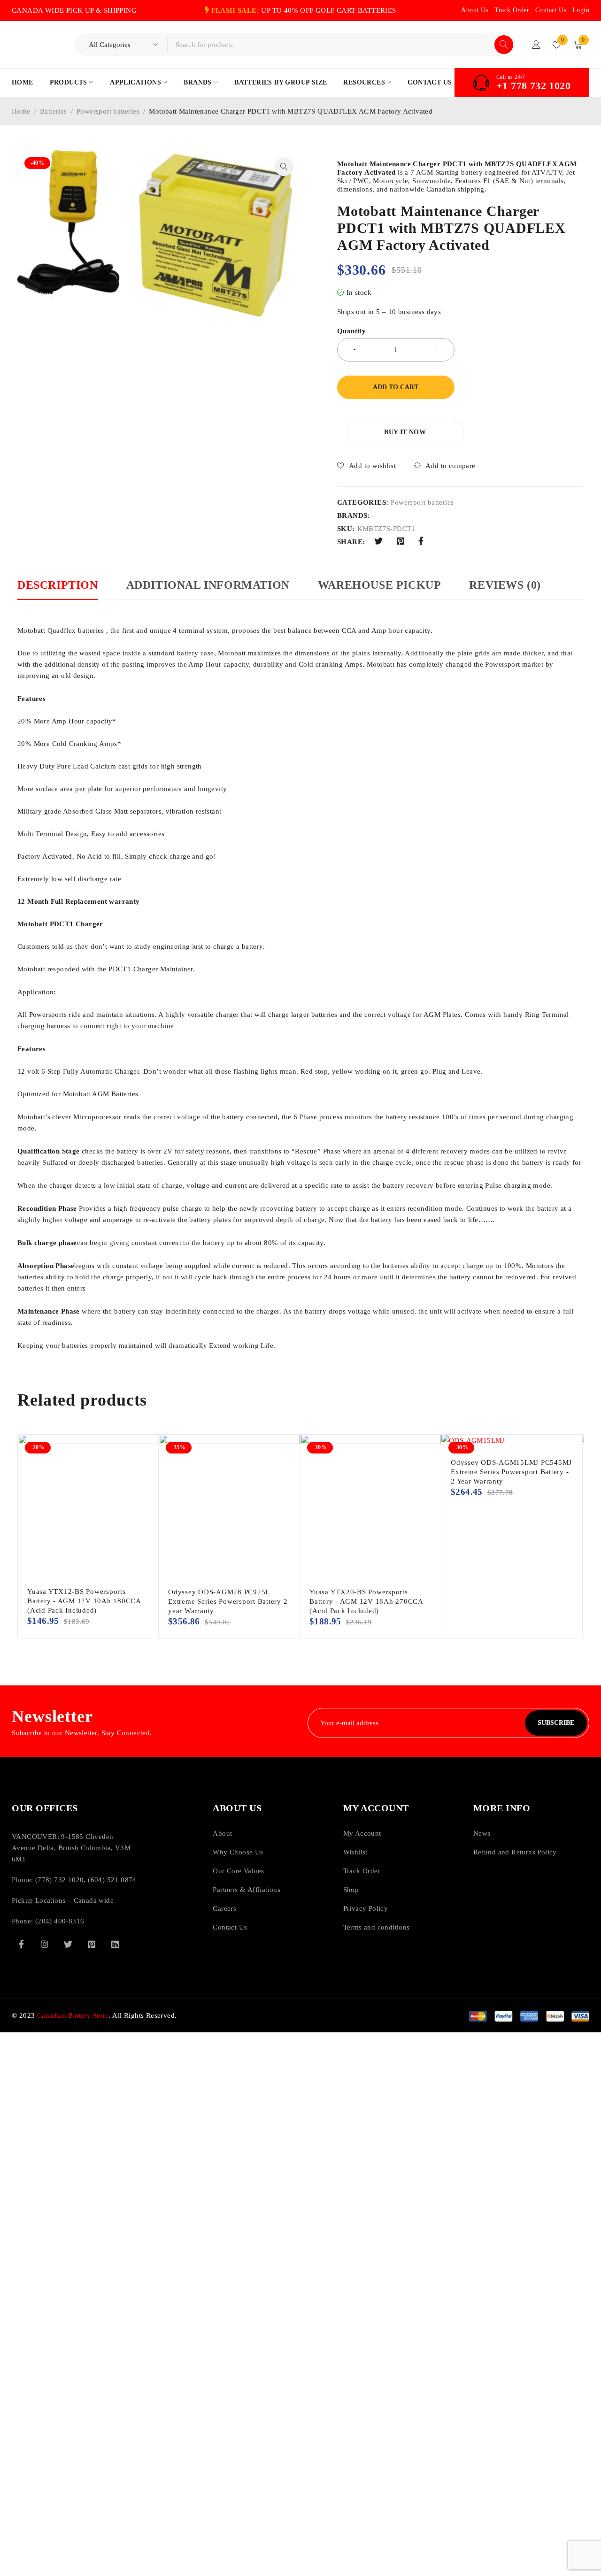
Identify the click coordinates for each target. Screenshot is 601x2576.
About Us (474, 10)
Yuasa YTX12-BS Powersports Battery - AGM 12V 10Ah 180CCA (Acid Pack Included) (84, 1601)
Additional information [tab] (208, 585)
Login (581, 10)
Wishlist (355, 1852)
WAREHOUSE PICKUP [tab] (380, 585)
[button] (284, 167)
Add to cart (396, 387)
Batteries (54, 111)
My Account (362, 1833)
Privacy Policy (366, 1908)
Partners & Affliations (247, 1890)
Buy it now (405, 432)
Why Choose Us (238, 1852)
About (222, 1833)
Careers (224, 1908)
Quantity (351, 331)
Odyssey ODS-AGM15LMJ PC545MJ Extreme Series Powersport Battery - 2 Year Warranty (511, 1472)
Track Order (512, 10)
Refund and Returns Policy (515, 1852)
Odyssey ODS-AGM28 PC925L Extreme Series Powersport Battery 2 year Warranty (228, 1601)
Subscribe (556, 1723)
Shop (351, 1890)
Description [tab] (58, 585)
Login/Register (536, 45)
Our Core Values (238, 1871)
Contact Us (551, 10)
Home (21, 111)
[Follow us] (68, 1944)
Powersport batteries (108, 111)
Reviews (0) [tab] (505, 585)
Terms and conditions (377, 1927)
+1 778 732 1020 (533, 86)
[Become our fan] (21, 1944)
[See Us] (45, 1944)
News (482, 1833)
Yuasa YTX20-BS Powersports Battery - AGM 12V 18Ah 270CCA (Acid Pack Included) (366, 1601)
